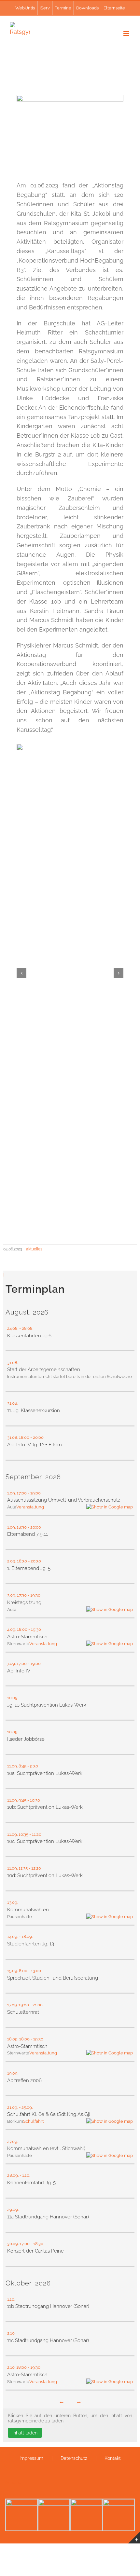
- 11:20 (36, 1834)
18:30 (22, 1527)
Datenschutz (74, 2458)
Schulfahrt (33, 2121)
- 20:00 (37, 1437)
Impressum (31, 2458)
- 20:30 (35, 1561)
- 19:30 (35, 1595)
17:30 (22, 1595)
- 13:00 (35, 1971)
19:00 (24, 2005)
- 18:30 (37, 2244)
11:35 (23, 1868)
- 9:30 (33, 1766)
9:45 (22, 1800)
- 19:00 (35, 1493)
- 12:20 (35, 1868)
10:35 (23, 1834)
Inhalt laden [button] (25, 2433)
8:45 (22, 1766)
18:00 (24, 1437)
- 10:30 (34, 1800)
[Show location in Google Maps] (110, 1507)
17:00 (22, 1493)
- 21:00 (37, 2005)
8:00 (23, 1971)
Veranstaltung (30, 1507)
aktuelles (34, 1249)
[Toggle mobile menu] (127, 34)
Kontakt (113, 2458)
